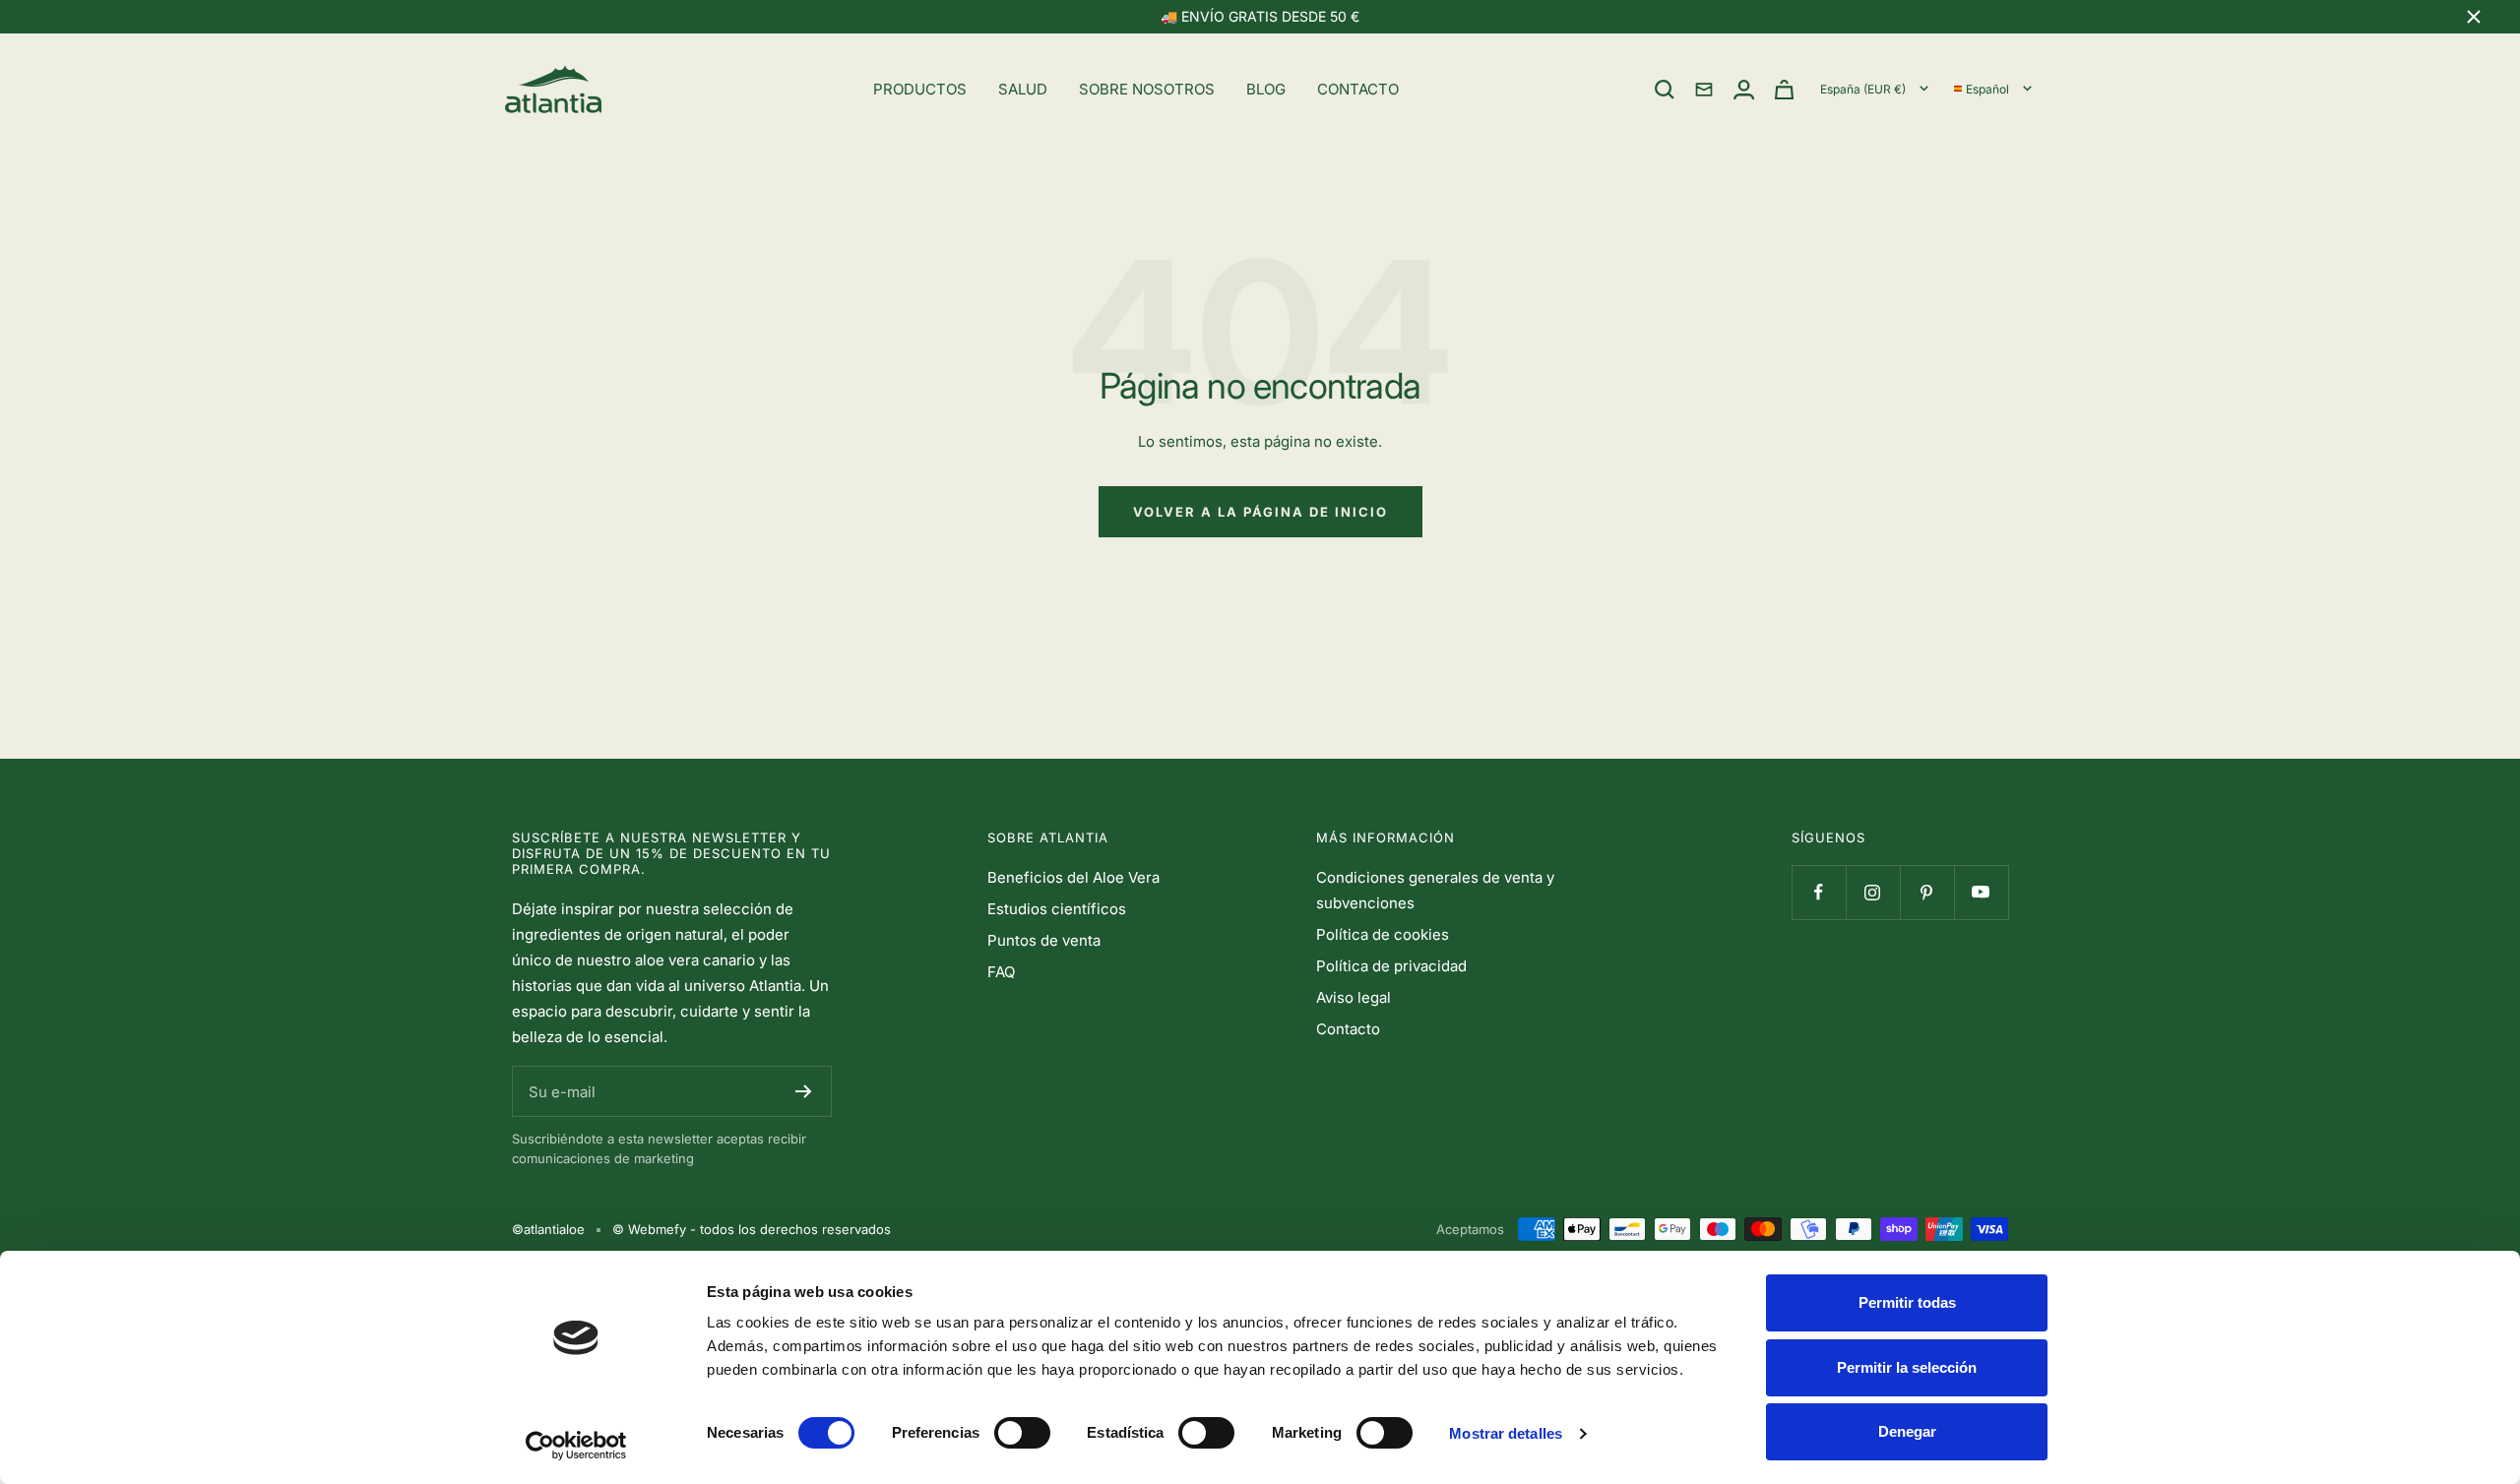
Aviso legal (1354, 997)
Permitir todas (1907, 1302)
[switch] (1022, 1433)
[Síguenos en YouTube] (1981, 892)
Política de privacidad (1391, 966)
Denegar (1907, 1431)
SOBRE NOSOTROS (1147, 89)
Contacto (1348, 1029)
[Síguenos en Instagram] (1873, 892)
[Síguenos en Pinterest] (1927, 892)
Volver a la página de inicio (1260, 512)
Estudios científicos (1057, 909)
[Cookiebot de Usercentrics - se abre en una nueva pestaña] (576, 1446)
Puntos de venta (1044, 940)
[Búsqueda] (1665, 90)
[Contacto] (1704, 90)
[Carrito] (1784, 90)
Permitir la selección (1907, 1367)
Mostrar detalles (1506, 1433)
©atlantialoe (548, 1229)
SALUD (1023, 89)
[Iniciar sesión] (1744, 90)
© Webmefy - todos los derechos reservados (752, 1229)
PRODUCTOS (920, 89)
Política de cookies (1383, 934)
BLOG (1266, 89)
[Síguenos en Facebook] (1819, 892)
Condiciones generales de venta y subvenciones (1435, 890)
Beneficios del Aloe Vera (1073, 877)
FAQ (1001, 972)
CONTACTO (1358, 89)
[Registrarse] (804, 1091)
